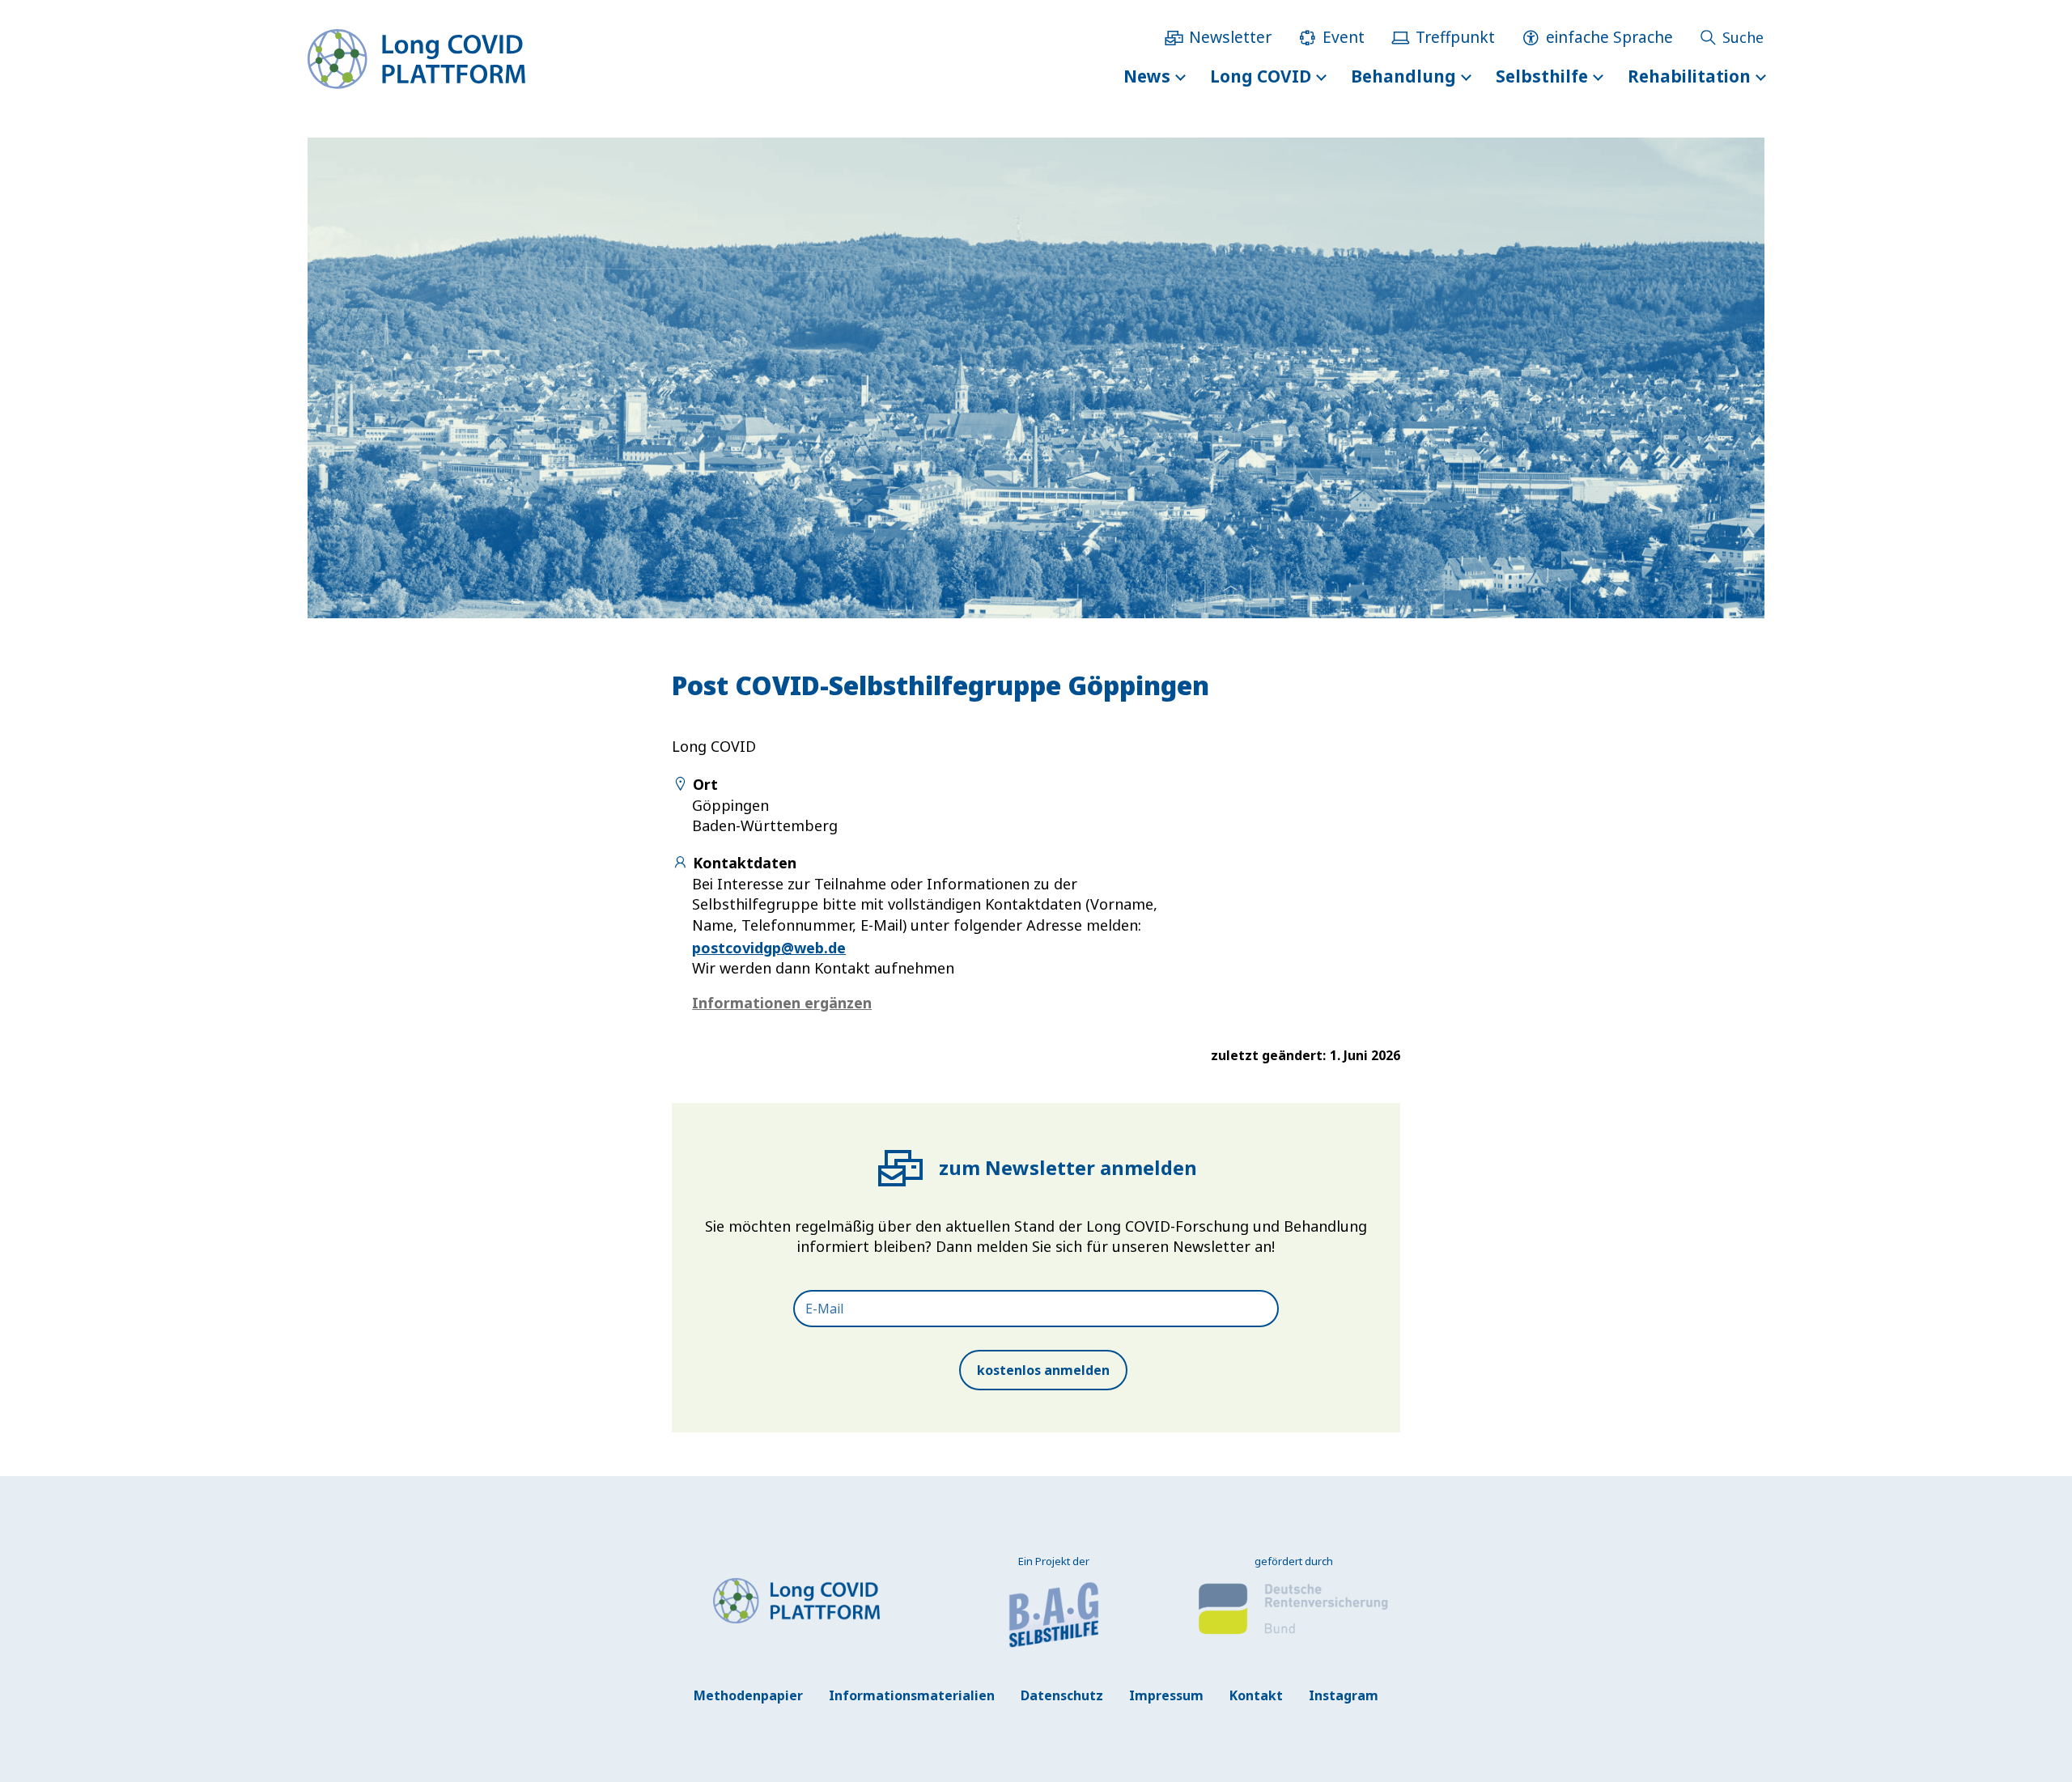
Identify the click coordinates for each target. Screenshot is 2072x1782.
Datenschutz (1062, 1695)
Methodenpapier (748, 1695)
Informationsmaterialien (912, 1695)
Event (1344, 37)
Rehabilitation (1689, 76)
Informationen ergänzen (782, 1003)
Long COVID (1261, 76)
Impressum (1166, 1695)
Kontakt (1256, 1695)
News (1147, 76)
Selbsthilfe (1542, 76)
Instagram (1344, 1695)
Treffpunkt (1455, 37)
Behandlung (1403, 76)
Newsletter (1230, 37)
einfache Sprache (1609, 37)
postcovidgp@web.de (769, 948)
